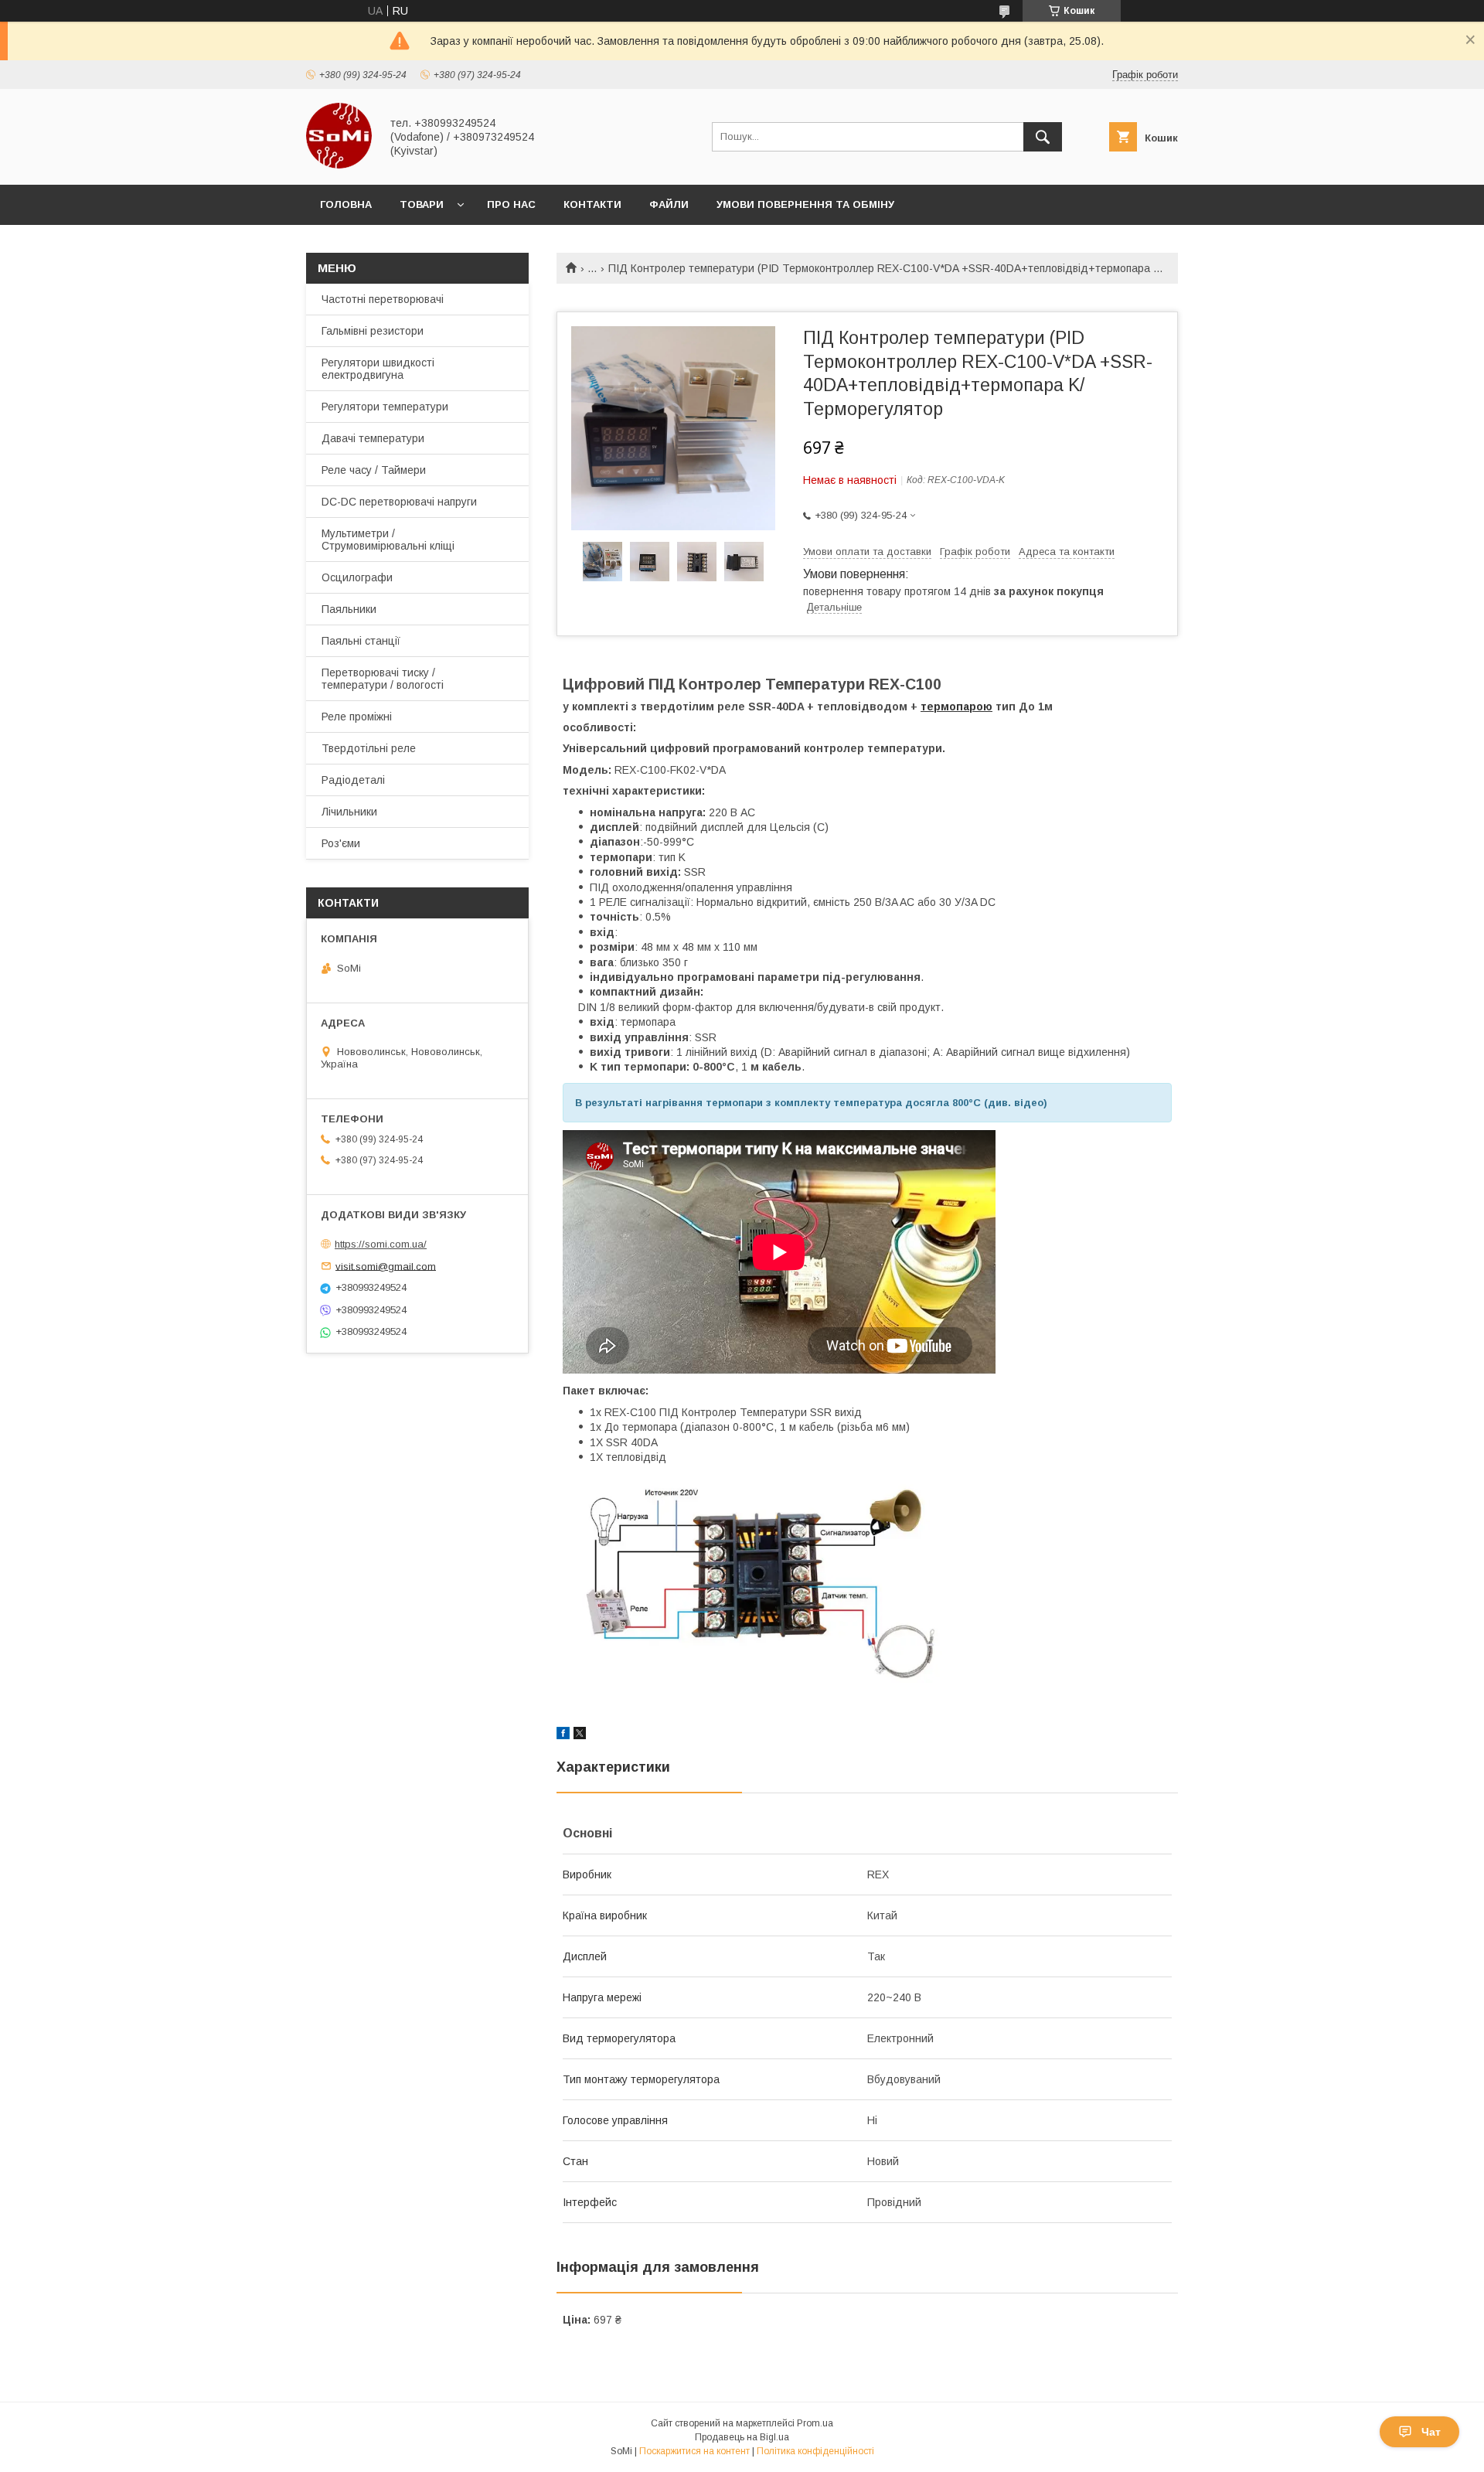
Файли (669, 204)
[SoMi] (339, 165)
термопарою (956, 707)
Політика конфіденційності (815, 2451)
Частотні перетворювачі (383, 299)
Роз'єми (341, 843)
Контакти (592, 204)
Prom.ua (815, 2423)
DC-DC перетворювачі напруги (399, 502)
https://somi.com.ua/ (381, 1244)
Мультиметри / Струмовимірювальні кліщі (388, 540)
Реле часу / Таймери (374, 470)
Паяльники (349, 609)
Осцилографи (357, 577)
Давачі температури (373, 438)
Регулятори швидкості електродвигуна (378, 369)
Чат (1431, 2432)
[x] (580, 1735)
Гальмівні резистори (373, 331)
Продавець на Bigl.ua (742, 2437)
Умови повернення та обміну (805, 204)
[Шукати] (1043, 137)
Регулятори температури (385, 407)
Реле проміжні (357, 717)
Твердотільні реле (369, 748)
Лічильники (349, 812)
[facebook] (563, 1735)
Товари (422, 204)
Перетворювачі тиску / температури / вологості (383, 679)
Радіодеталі (353, 780)
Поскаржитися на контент (694, 2451)
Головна (346, 204)
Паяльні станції (361, 641)
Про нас (511, 204)
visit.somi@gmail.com (386, 1266)
